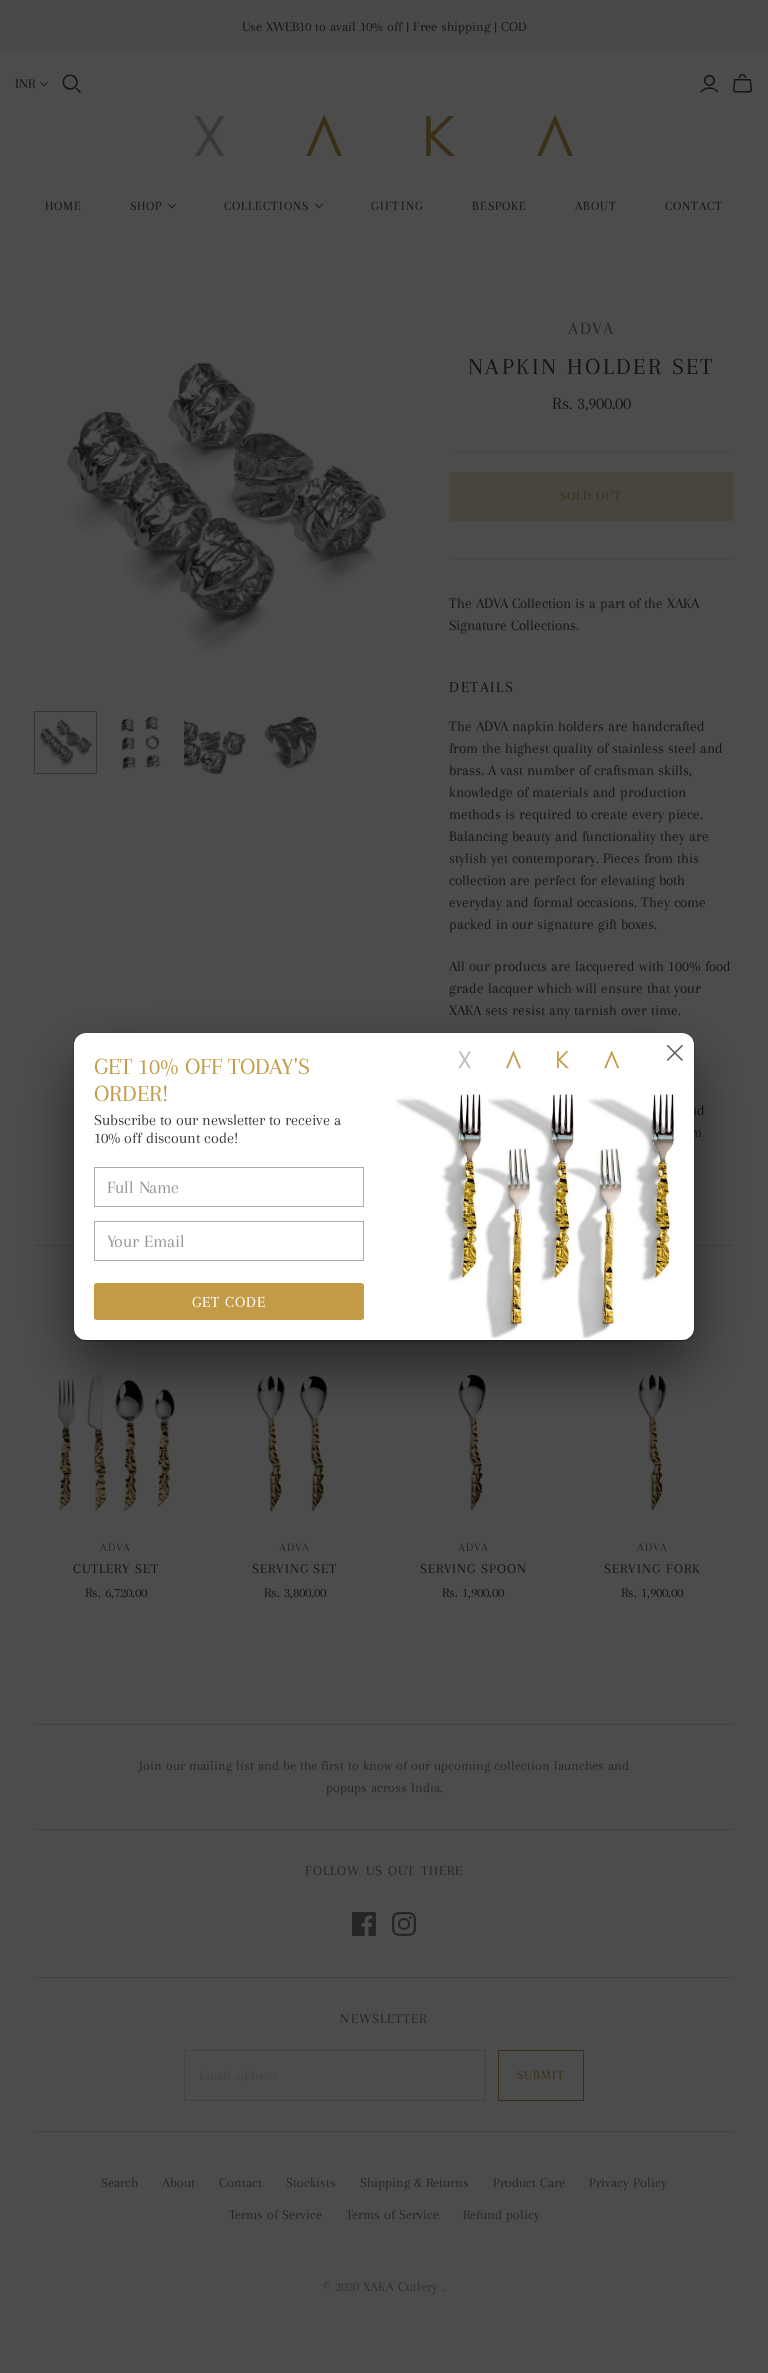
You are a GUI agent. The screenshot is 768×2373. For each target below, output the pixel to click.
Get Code (229, 1302)
